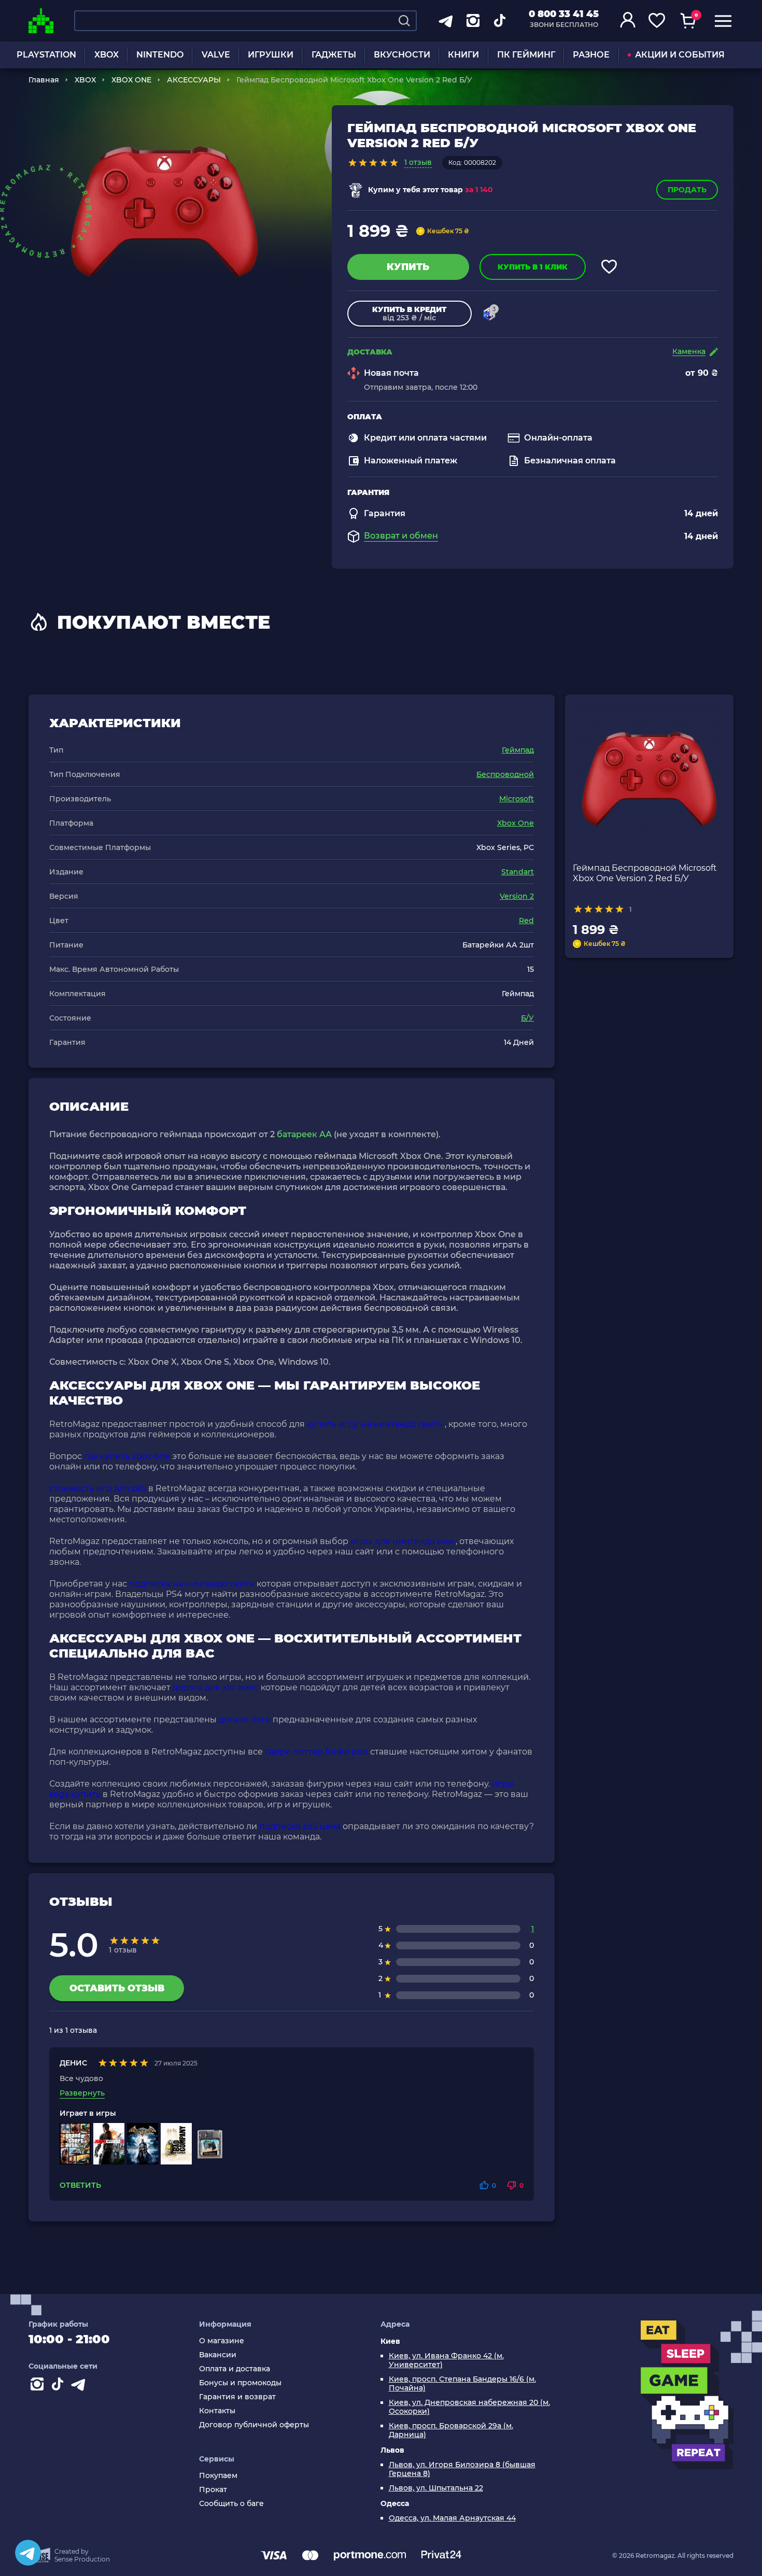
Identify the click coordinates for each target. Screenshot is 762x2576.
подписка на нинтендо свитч (192, 1584)
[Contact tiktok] (60, 2386)
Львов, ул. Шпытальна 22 (436, 2488)
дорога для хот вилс (216, 1687)
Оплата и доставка (235, 2369)
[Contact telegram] (80, 2386)
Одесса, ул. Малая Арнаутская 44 (452, 2518)
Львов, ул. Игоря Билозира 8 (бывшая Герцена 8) (462, 2469)
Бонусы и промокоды (240, 2383)
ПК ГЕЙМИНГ (526, 55)
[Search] (404, 21)
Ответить (80, 2185)
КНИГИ (463, 55)
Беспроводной (505, 774)
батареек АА (304, 1134)
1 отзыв (418, 162)
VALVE (216, 55)
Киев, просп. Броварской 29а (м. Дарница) (451, 2430)
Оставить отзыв (117, 1988)
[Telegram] (28, 2553)
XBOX (107, 55)
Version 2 (517, 896)
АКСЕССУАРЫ (194, 80)
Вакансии (218, 2355)
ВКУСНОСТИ (402, 55)
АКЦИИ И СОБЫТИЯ (680, 55)
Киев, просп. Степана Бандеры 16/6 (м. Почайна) (462, 2384)
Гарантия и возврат (237, 2397)
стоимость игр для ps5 (98, 1488)
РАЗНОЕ (591, 55)
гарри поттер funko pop (316, 1752)
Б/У (527, 1018)
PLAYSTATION (46, 55)
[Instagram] (39, 2386)
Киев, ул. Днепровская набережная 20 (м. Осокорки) (469, 2407)
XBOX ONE (131, 80)
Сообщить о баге (231, 2504)
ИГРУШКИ (271, 55)
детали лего (245, 1719)
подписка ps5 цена (300, 1826)
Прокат (213, 2490)
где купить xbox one (127, 1456)
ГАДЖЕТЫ (334, 55)
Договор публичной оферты (254, 2425)
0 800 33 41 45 (564, 14)
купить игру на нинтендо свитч (375, 1424)
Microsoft (517, 799)
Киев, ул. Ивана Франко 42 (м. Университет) (446, 2360)
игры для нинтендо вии (402, 1541)
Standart (518, 872)
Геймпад (518, 750)
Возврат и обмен (401, 536)
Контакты (217, 2411)
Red (526, 921)
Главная (44, 80)
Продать (687, 190)
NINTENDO (160, 55)
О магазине (222, 2341)
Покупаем (218, 2476)
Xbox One (516, 823)
